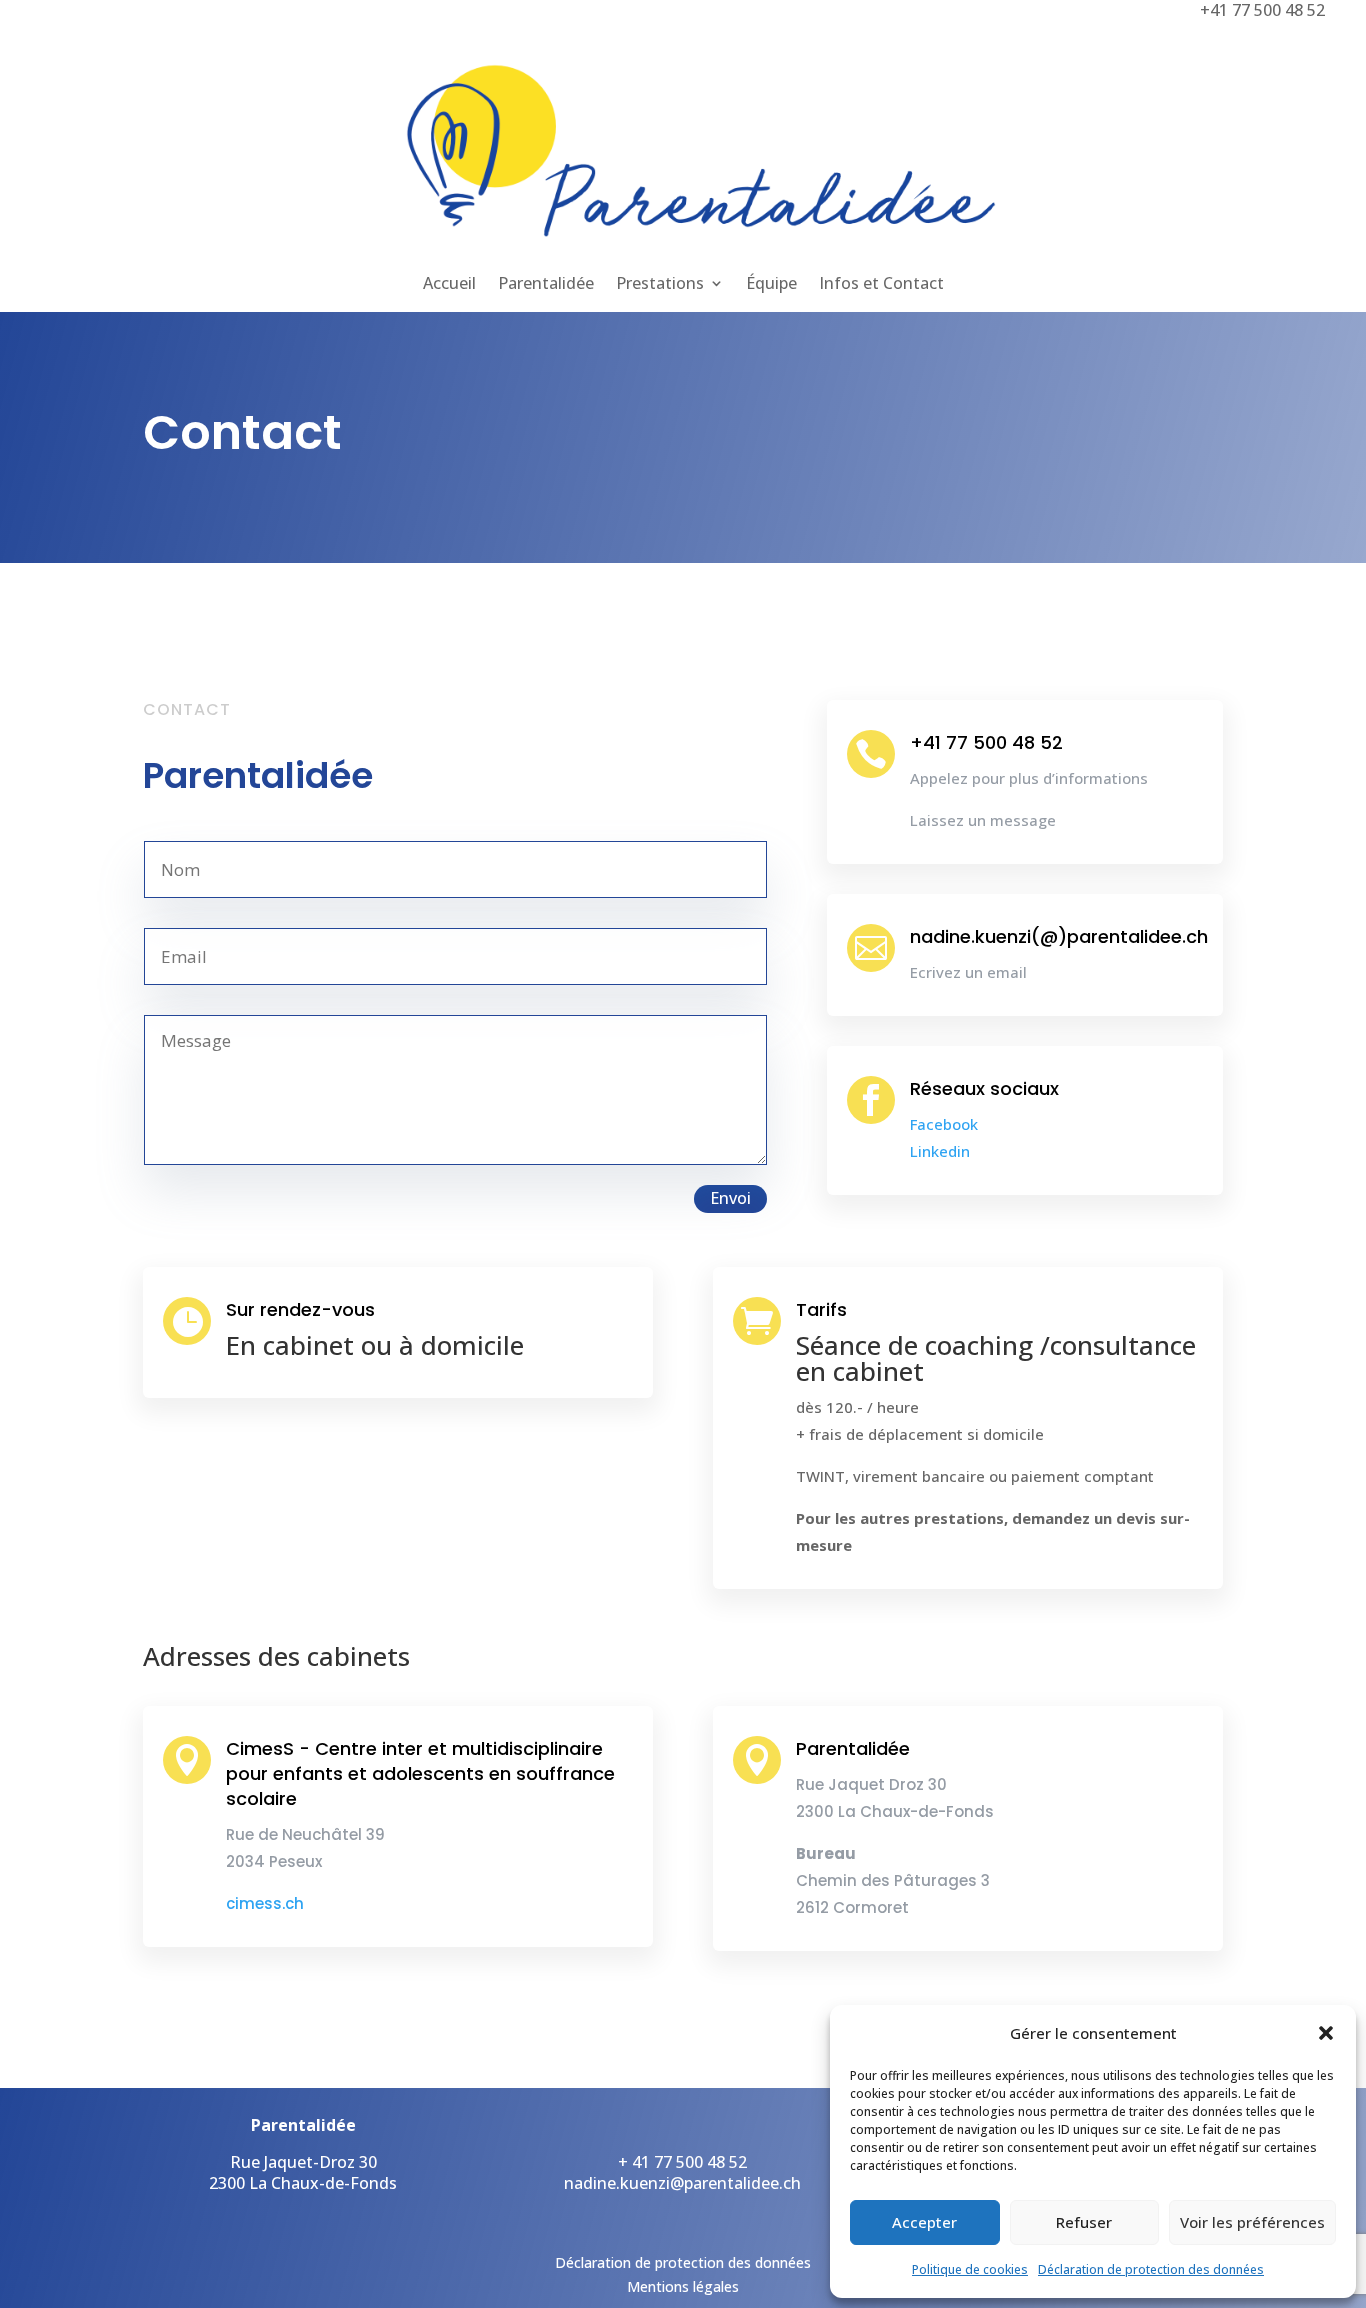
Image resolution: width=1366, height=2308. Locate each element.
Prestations (660, 285)
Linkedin (940, 1151)
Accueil (449, 285)
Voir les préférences (1252, 2222)
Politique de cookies (970, 2269)
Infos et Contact (881, 285)
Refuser (1084, 2222)
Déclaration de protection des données (1151, 2269)
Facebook (944, 1124)
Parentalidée (546, 285)
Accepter (924, 2222)
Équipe (771, 285)
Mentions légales (683, 2286)
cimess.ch (265, 1903)
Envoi (730, 1198)
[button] (1326, 2033)
